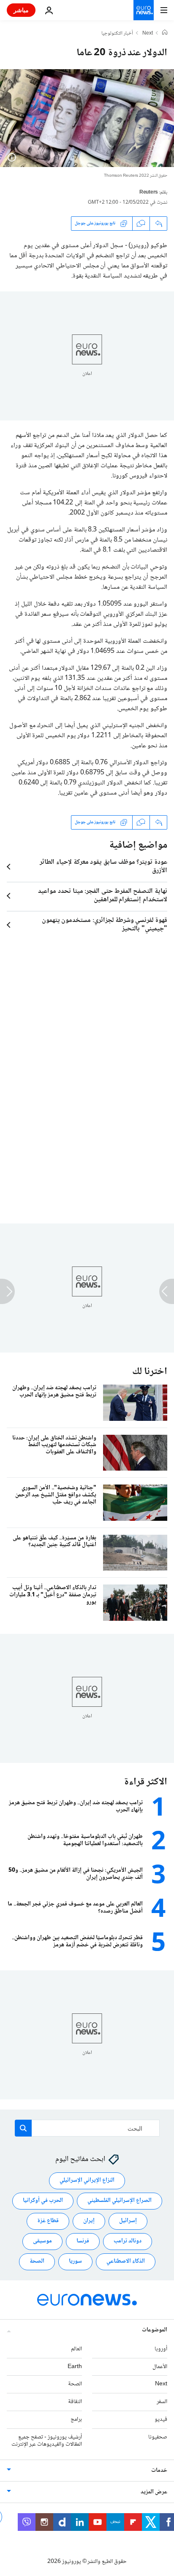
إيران (89, 2221)
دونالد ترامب (128, 2242)
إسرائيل (128, 2221)
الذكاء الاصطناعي (126, 2262)
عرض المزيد (154, 2492)
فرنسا (83, 2242)
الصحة (37, 2262)
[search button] (23, 2128)
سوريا (75, 2262)
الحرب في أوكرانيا (43, 2201)
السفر (162, 2402)
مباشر (21, 10)
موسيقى (42, 2242)
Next (148, 34)
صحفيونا (158, 2437)
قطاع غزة (48, 2221)
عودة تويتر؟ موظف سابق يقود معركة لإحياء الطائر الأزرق (103, 867)
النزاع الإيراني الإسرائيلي (87, 2181)
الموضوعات (155, 2330)
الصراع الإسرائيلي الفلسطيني (120, 2201)
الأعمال (160, 2367)
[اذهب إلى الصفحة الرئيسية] (144, 10)
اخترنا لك (150, 1372)
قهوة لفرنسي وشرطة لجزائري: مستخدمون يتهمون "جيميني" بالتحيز (105, 925)
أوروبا (161, 2349)
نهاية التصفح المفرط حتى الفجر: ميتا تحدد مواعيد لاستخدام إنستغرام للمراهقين (103, 896)
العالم (76, 2349)
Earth (75, 2367)
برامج (76, 2420)
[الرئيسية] (165, 33)
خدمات (159, 2471)
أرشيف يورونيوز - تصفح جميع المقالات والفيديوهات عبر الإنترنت (47, 2441)
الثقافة (75, 2402)
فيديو (161, 2420)
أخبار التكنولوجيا (117, 34)
